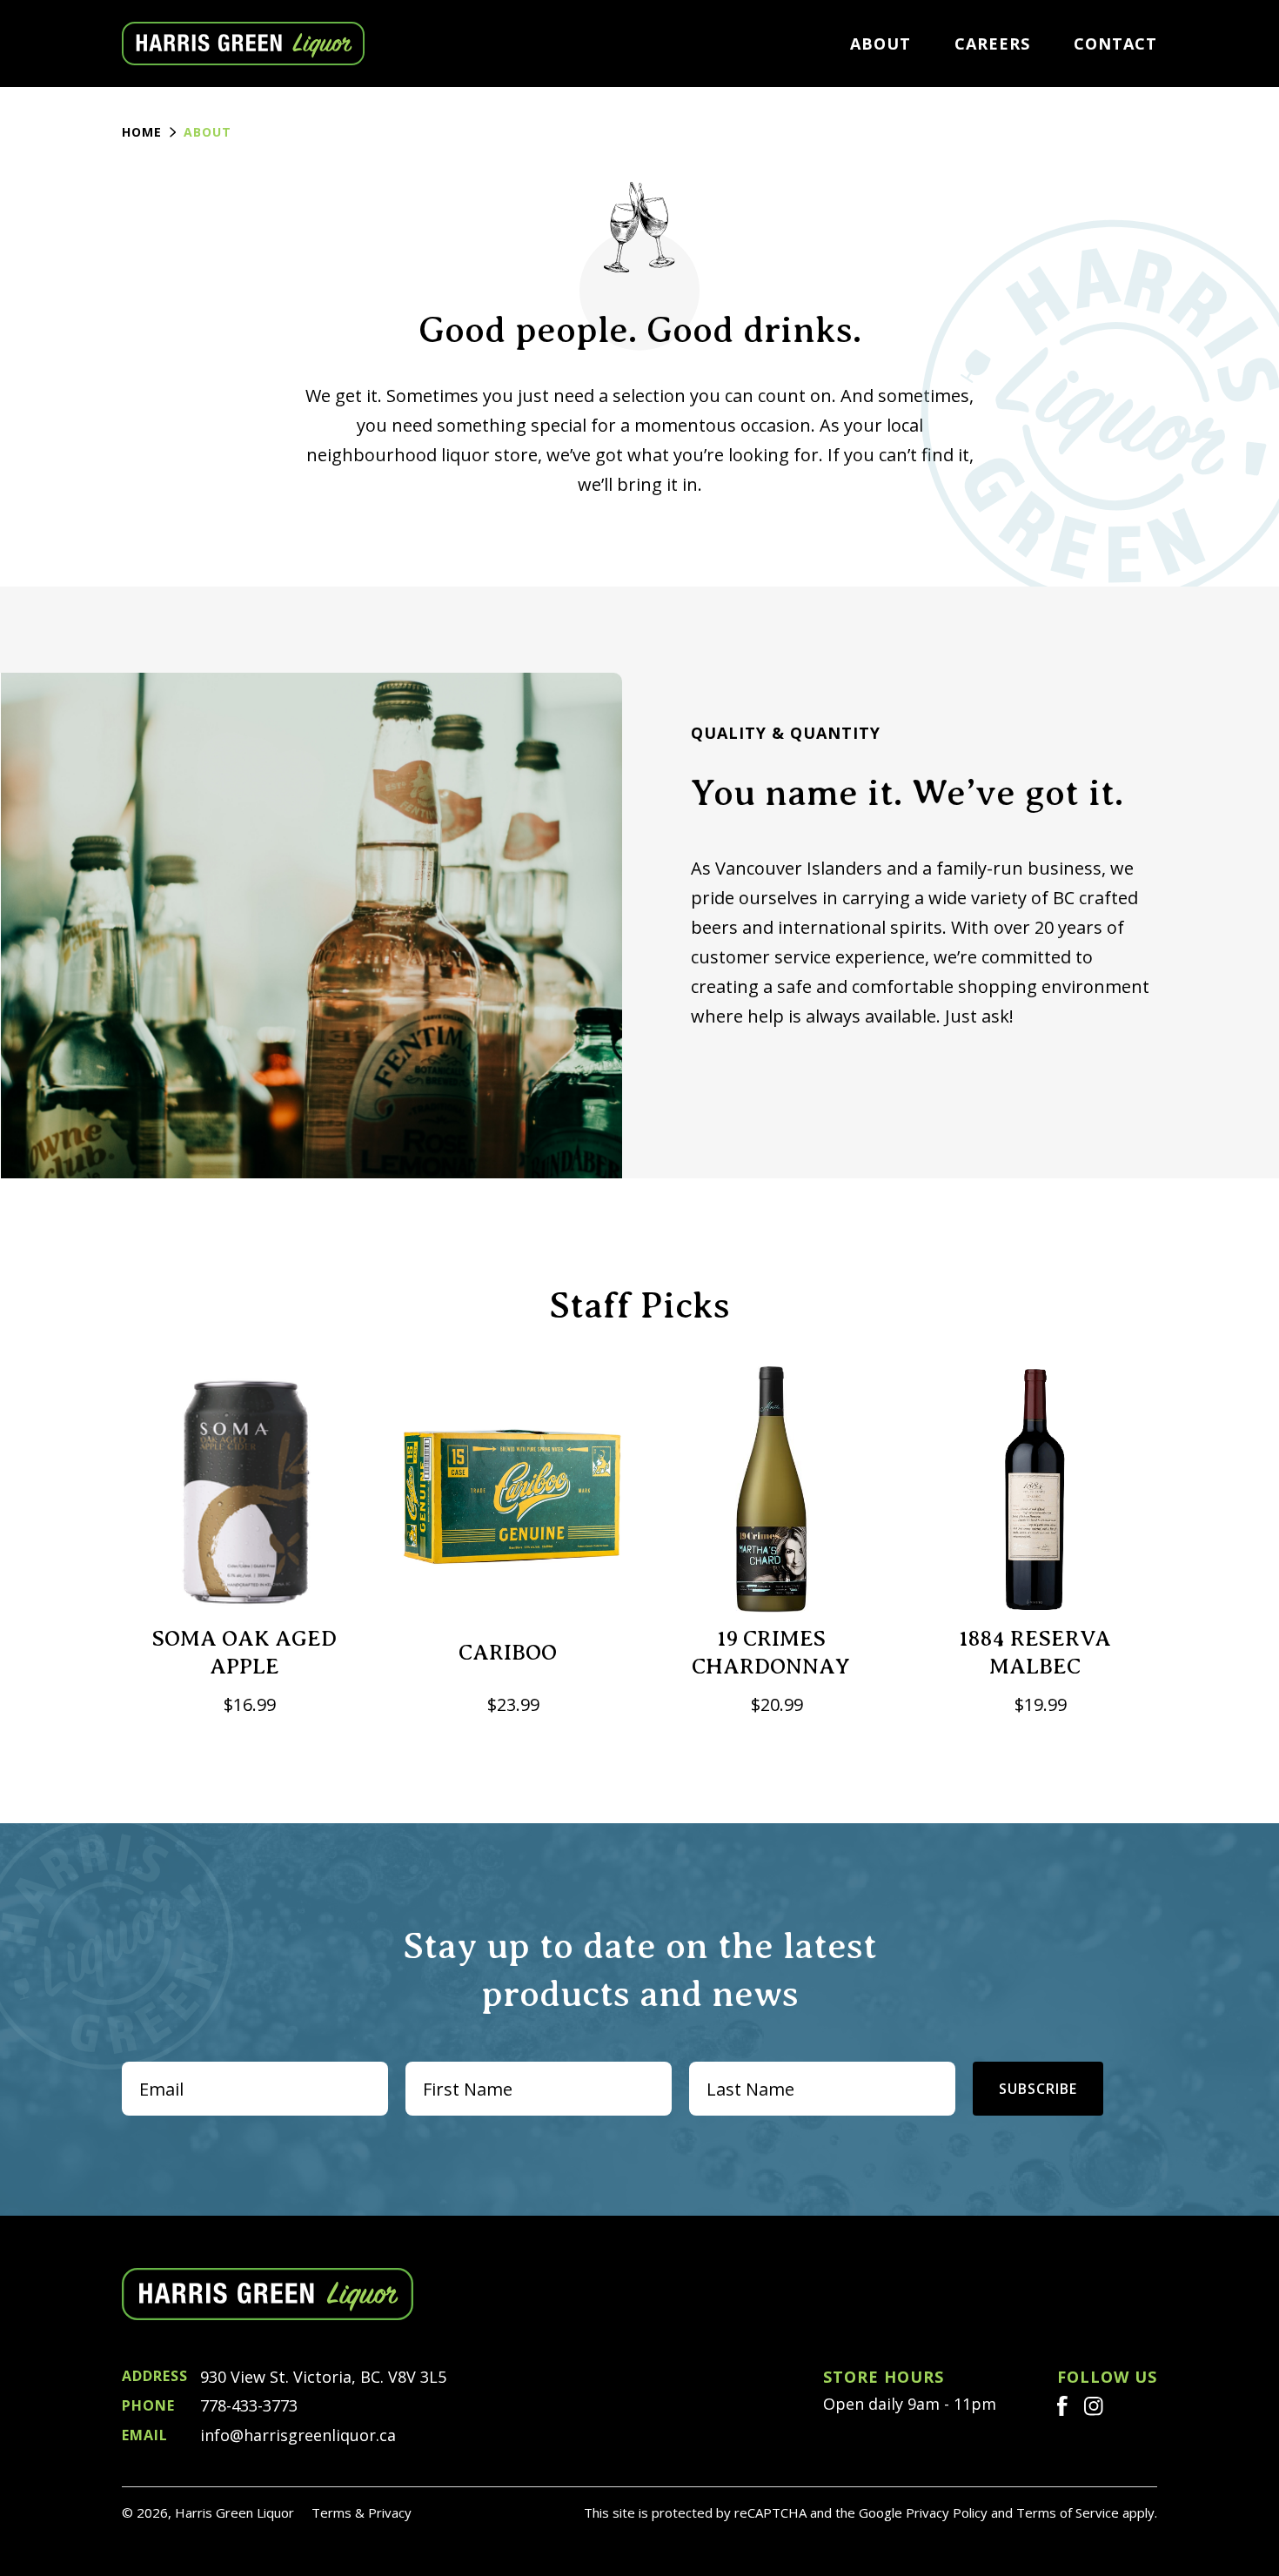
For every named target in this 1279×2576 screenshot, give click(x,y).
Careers (992, 44)
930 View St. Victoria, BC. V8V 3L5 (284, 2377)
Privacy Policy (947, 2512)
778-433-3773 (210, 2405)
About (881, 44)
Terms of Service (1068, 2512)
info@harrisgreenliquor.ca (259, 2435)
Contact (1115, 44)
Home (142, 132)
